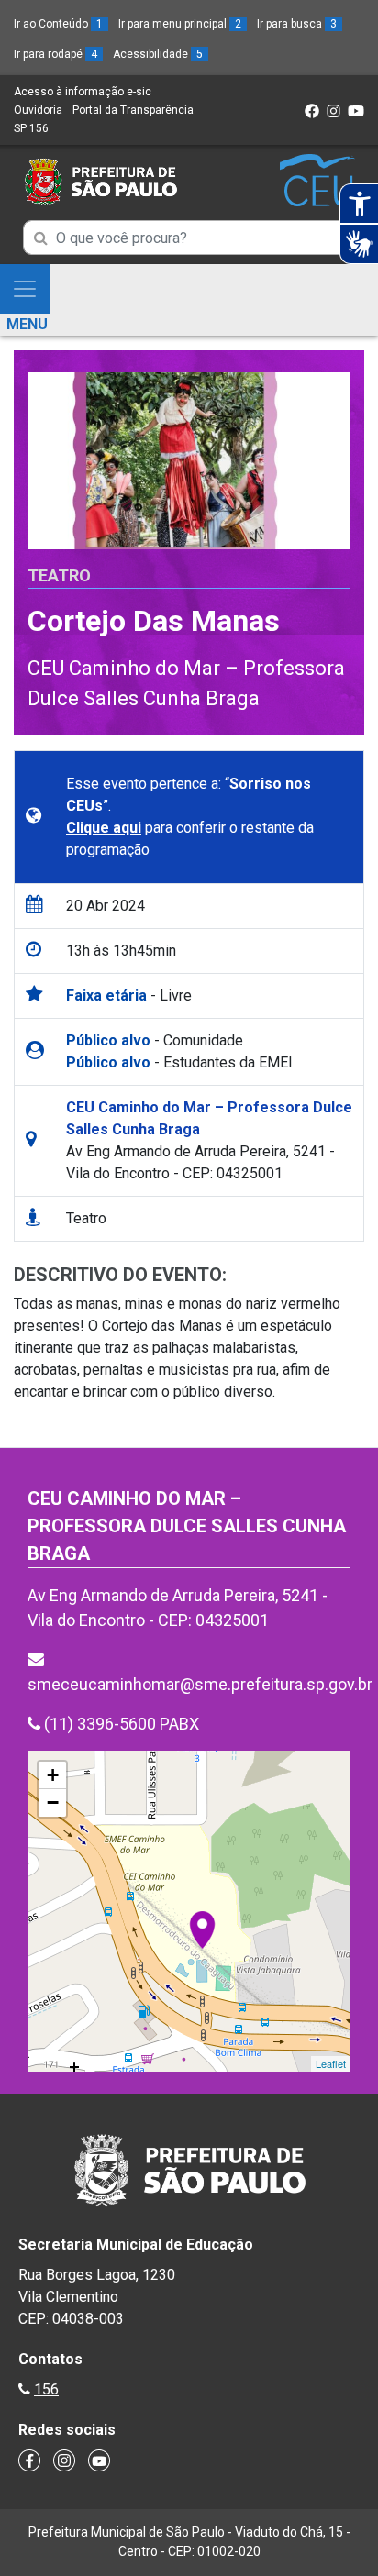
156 (46, 2389)
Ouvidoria (38, 110)
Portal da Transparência (133, 110)
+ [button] (53, 1775)
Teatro (59, 575)
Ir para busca (297, 24)
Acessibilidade (158, 54)
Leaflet (331, 2063)
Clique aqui (104, 828)
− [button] (53, 1802)
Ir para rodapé (56, 54)
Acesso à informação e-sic (83, 92)
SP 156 (31, 128)
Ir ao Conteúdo (58, 24)
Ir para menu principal (180, 24)
